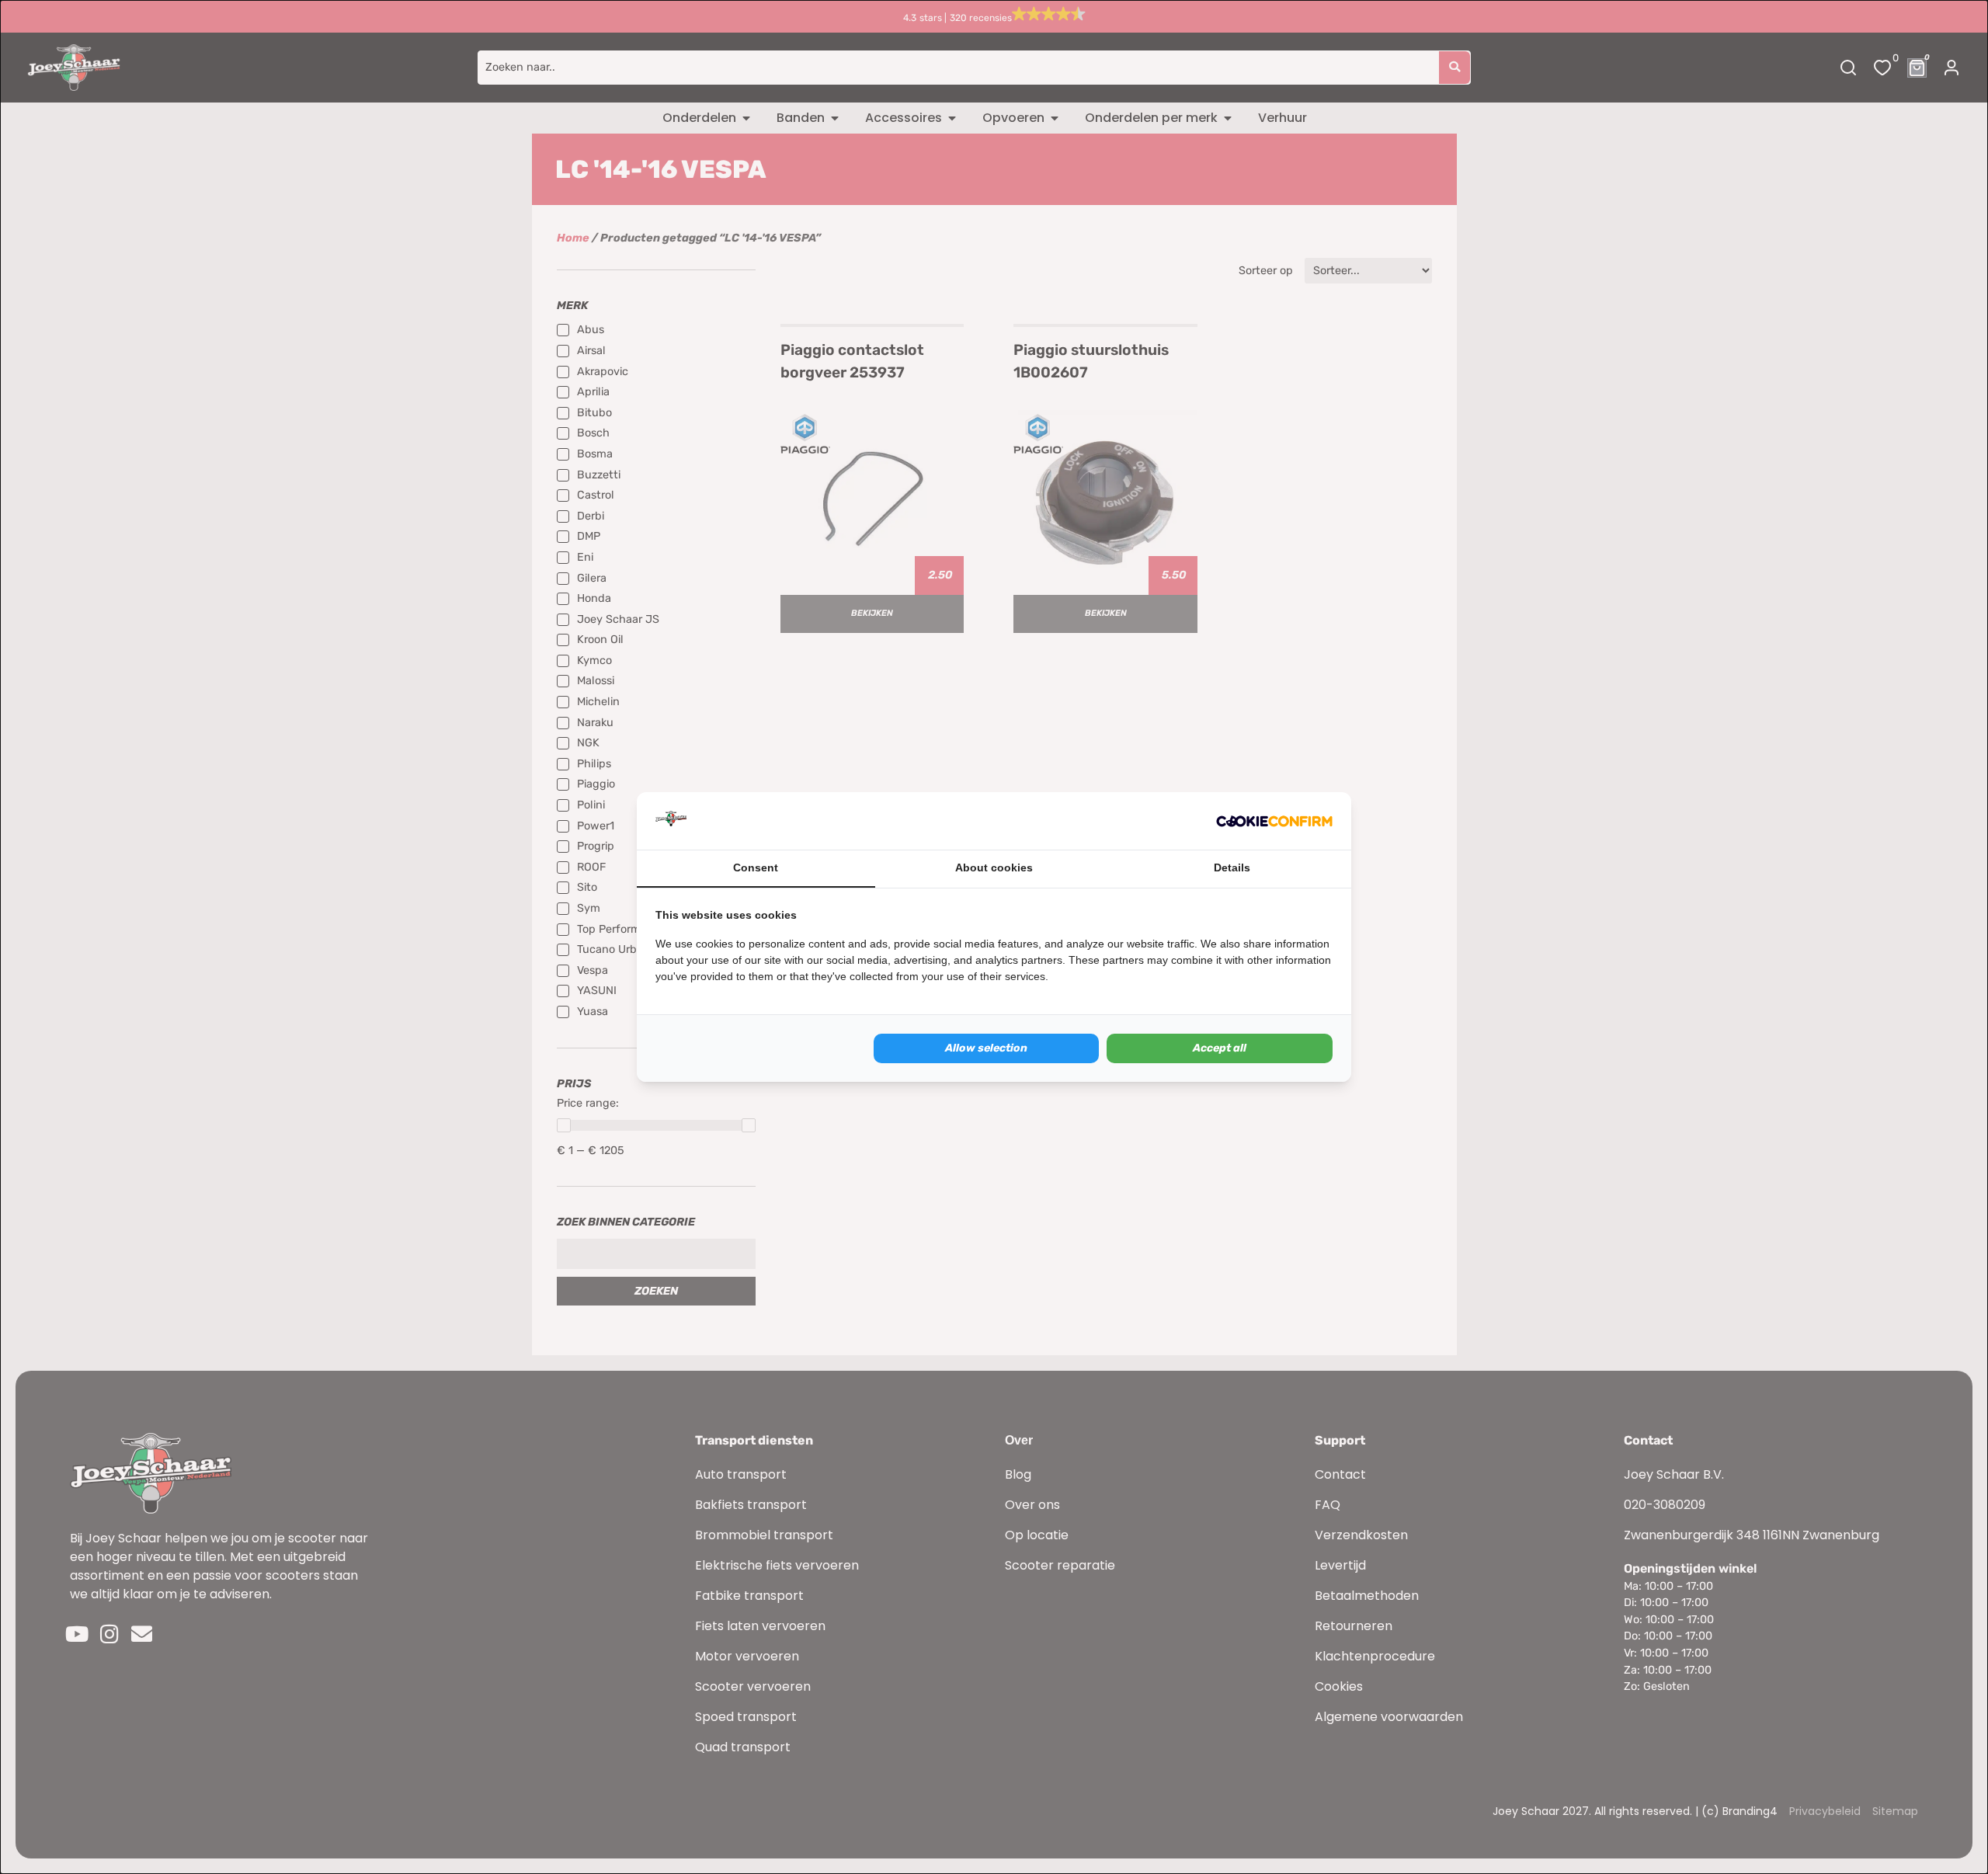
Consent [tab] (756, 867)
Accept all (1220, 1048)
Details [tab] (1232, 867)
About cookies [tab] (994, 867)
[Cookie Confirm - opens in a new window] (1274, 821)
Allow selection (986, 1048)
